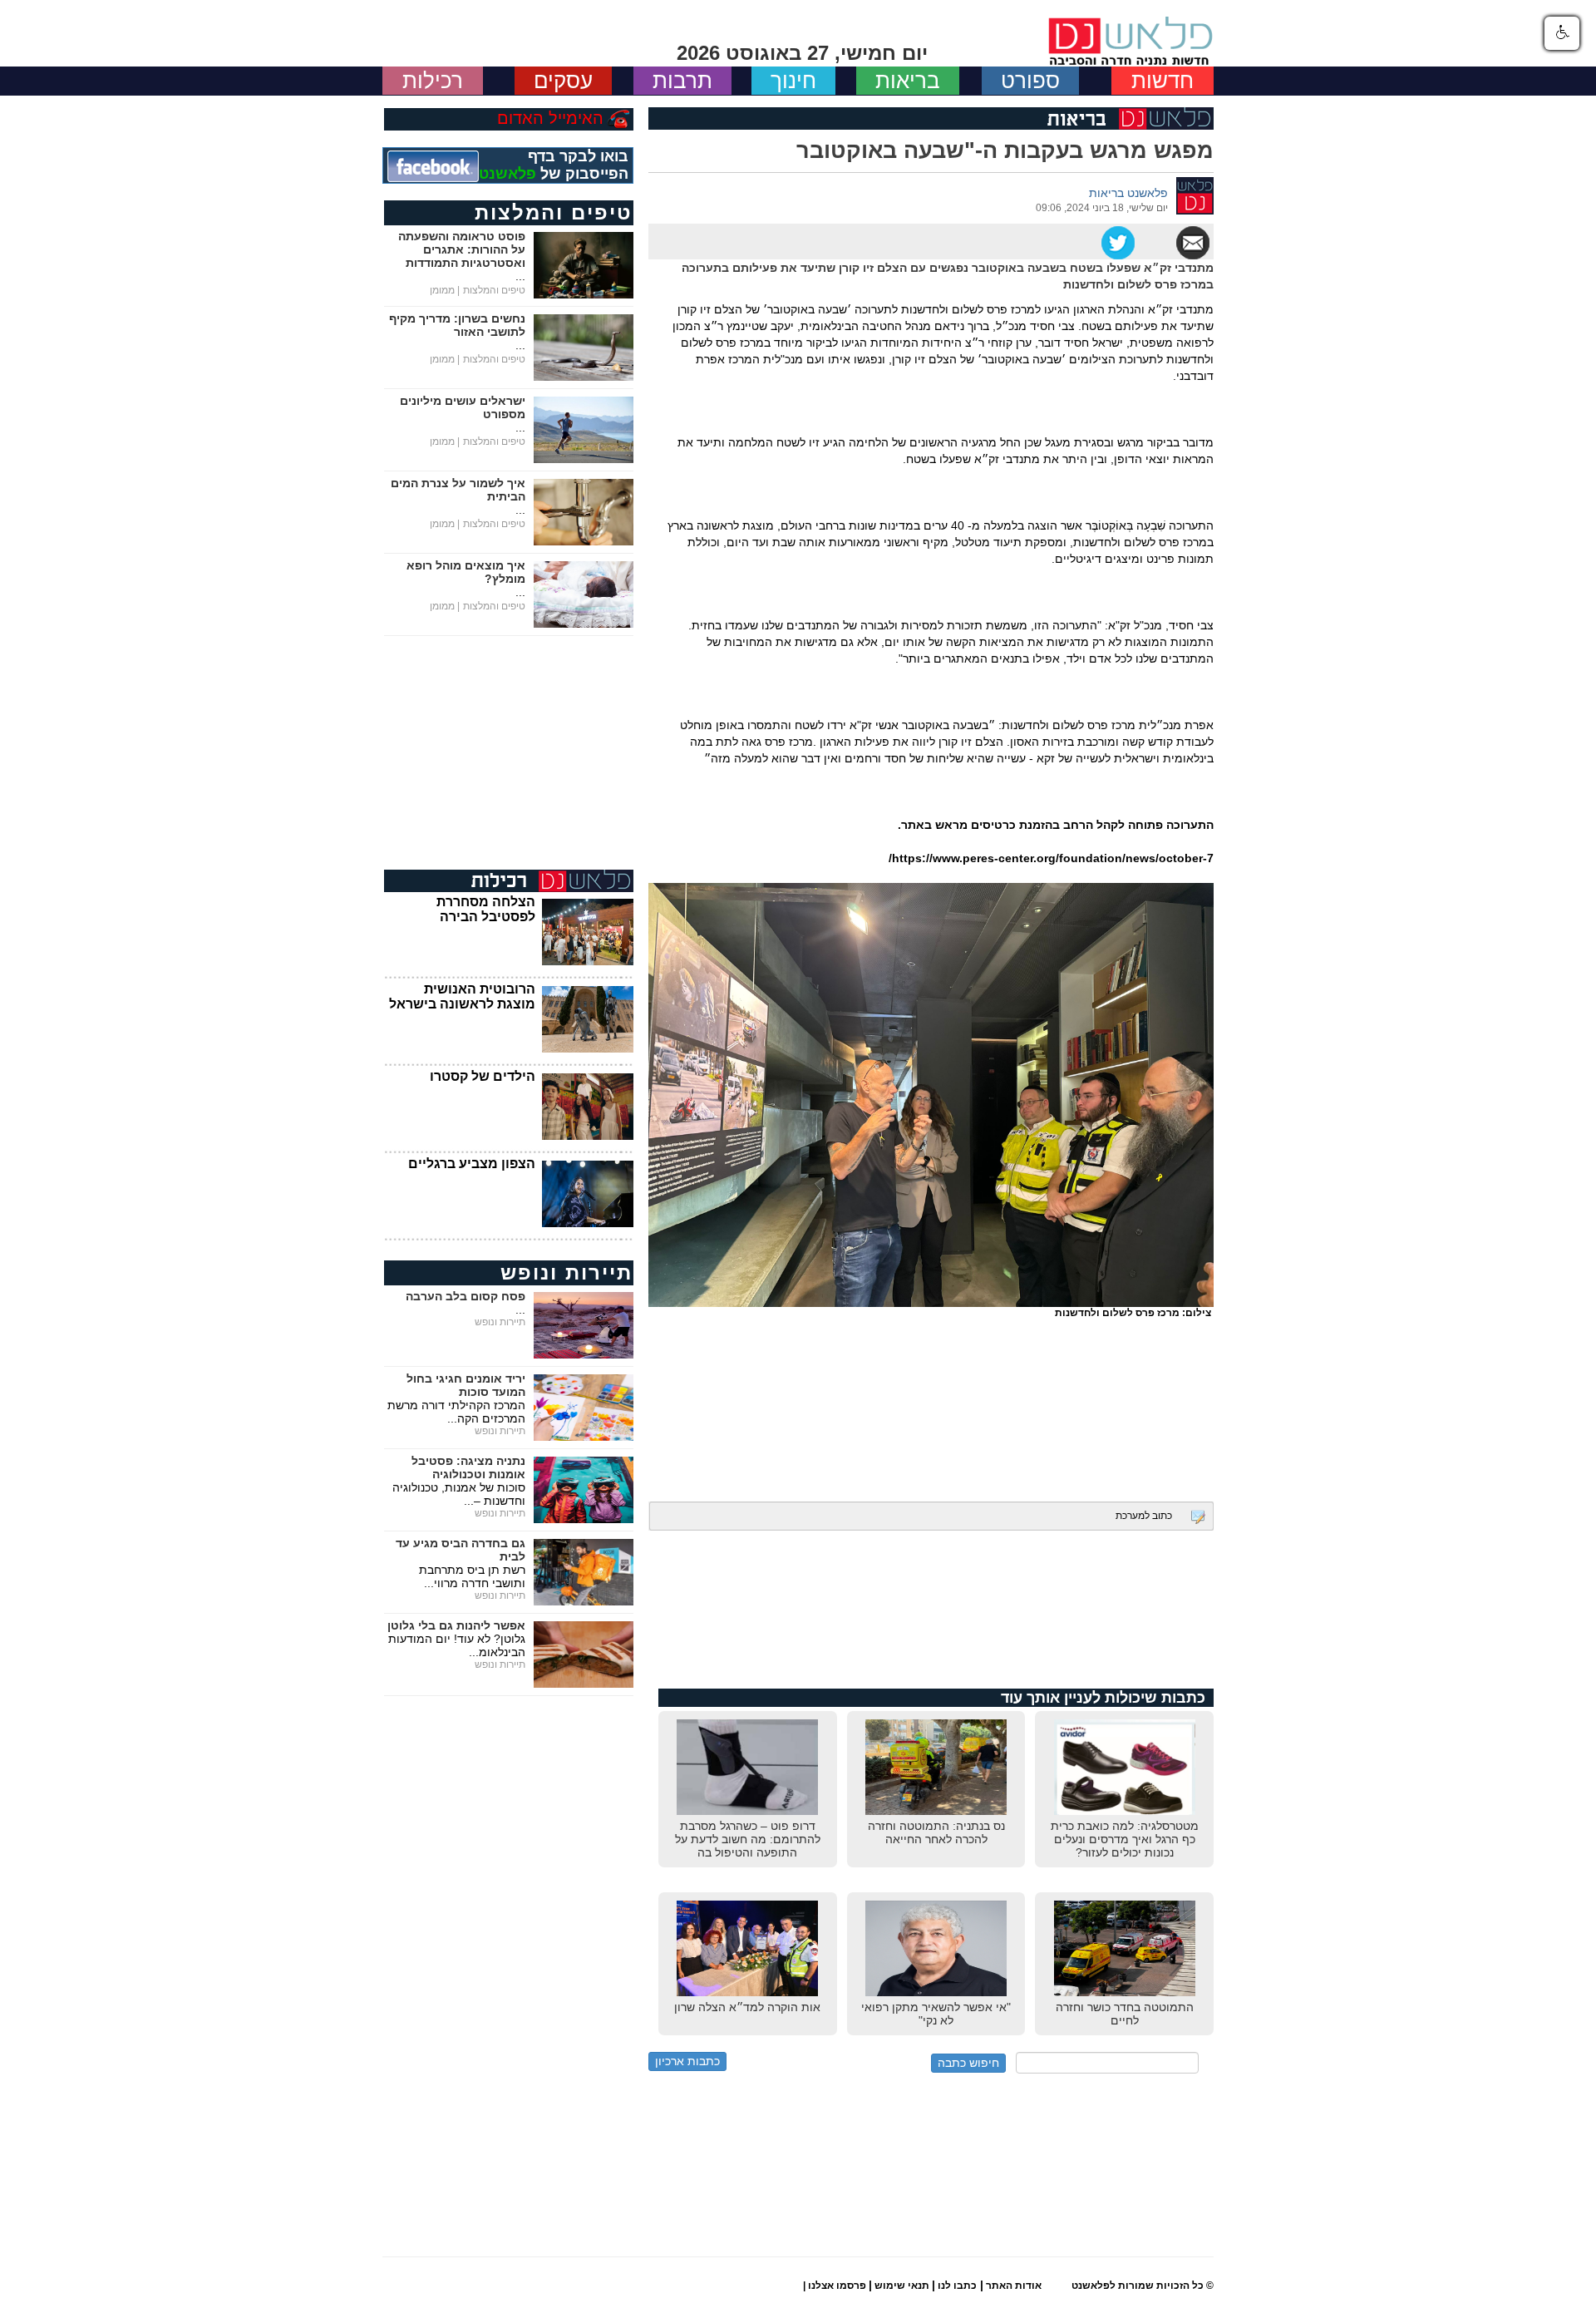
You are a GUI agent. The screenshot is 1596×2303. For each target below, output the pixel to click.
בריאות (908, 81)
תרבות (682, 81)
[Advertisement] (931, 1398)
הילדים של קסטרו (483, 1076)
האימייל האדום (550, 118)
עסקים (563, 81)
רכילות (433, 81)
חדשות (1163, 81)
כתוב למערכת (1144, 1516)
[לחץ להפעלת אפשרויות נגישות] (1562, 33)
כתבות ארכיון (687, 2061)
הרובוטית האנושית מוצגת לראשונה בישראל (462, 996)
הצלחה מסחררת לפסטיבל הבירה (486, 909)
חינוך (793, 81)
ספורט (1030, 81)
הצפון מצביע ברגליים (472, 1164)
